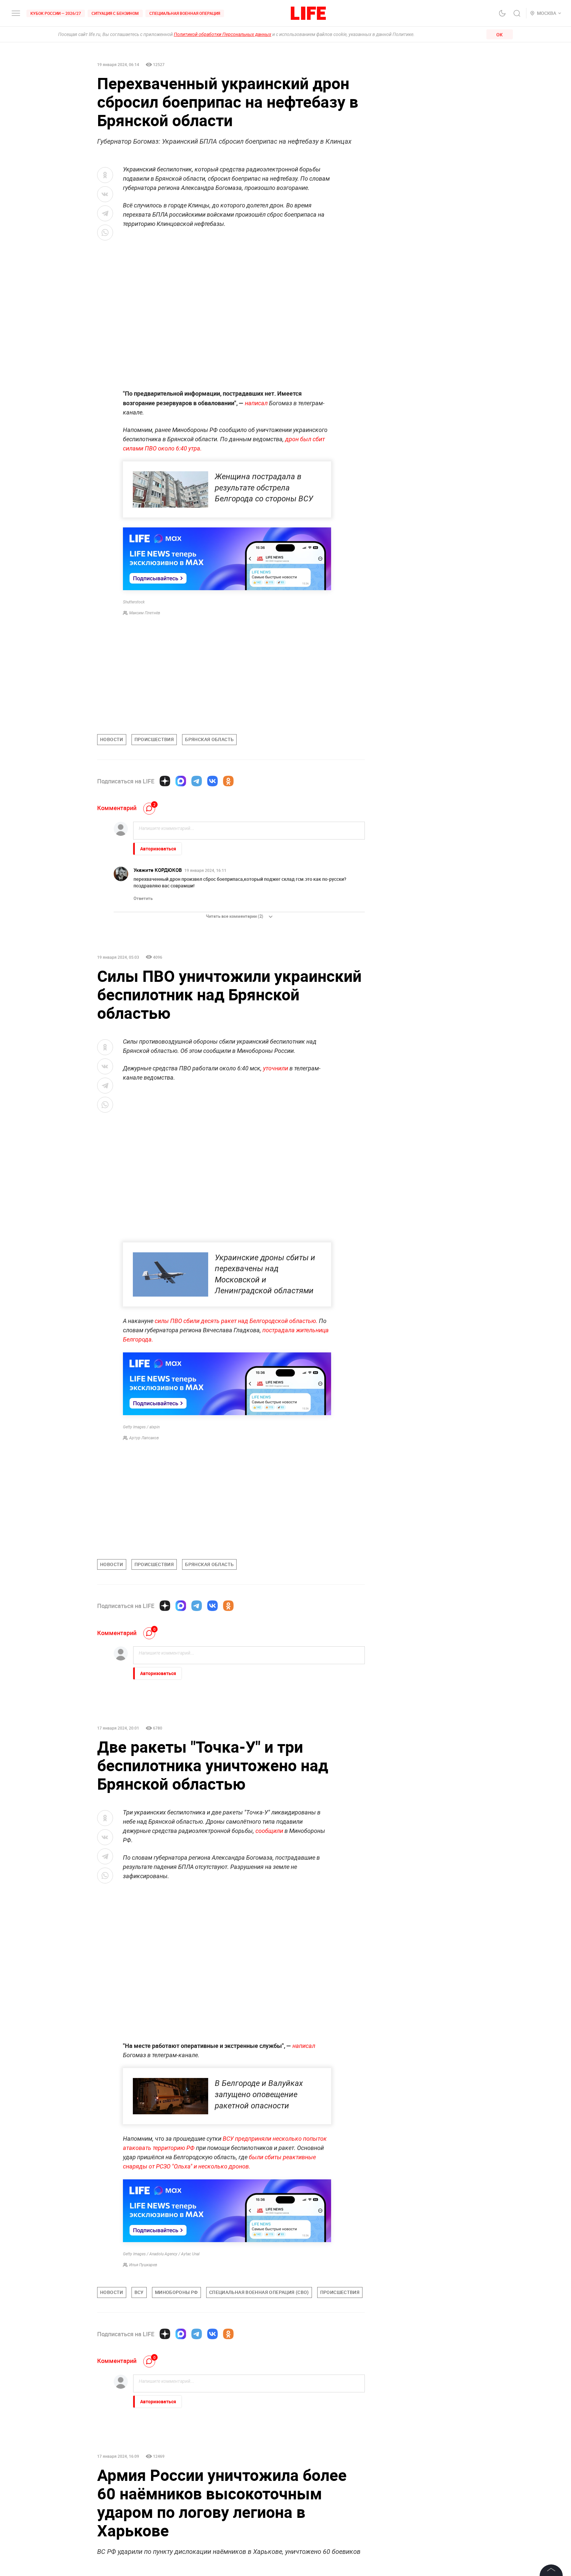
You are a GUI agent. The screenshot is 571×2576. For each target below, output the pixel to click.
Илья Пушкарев (143, 2265)
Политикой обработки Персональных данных (223, 34)
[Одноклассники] (228, 781)
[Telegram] (197, 781)
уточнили (276, 1068)
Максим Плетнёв (145, 613)
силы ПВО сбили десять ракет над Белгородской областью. (236, 1321)
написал (256, 403)
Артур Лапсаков (144, 1438)
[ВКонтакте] (212, 781)
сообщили (269, 1831)
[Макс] (181, 781)
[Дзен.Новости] (165, 781)
